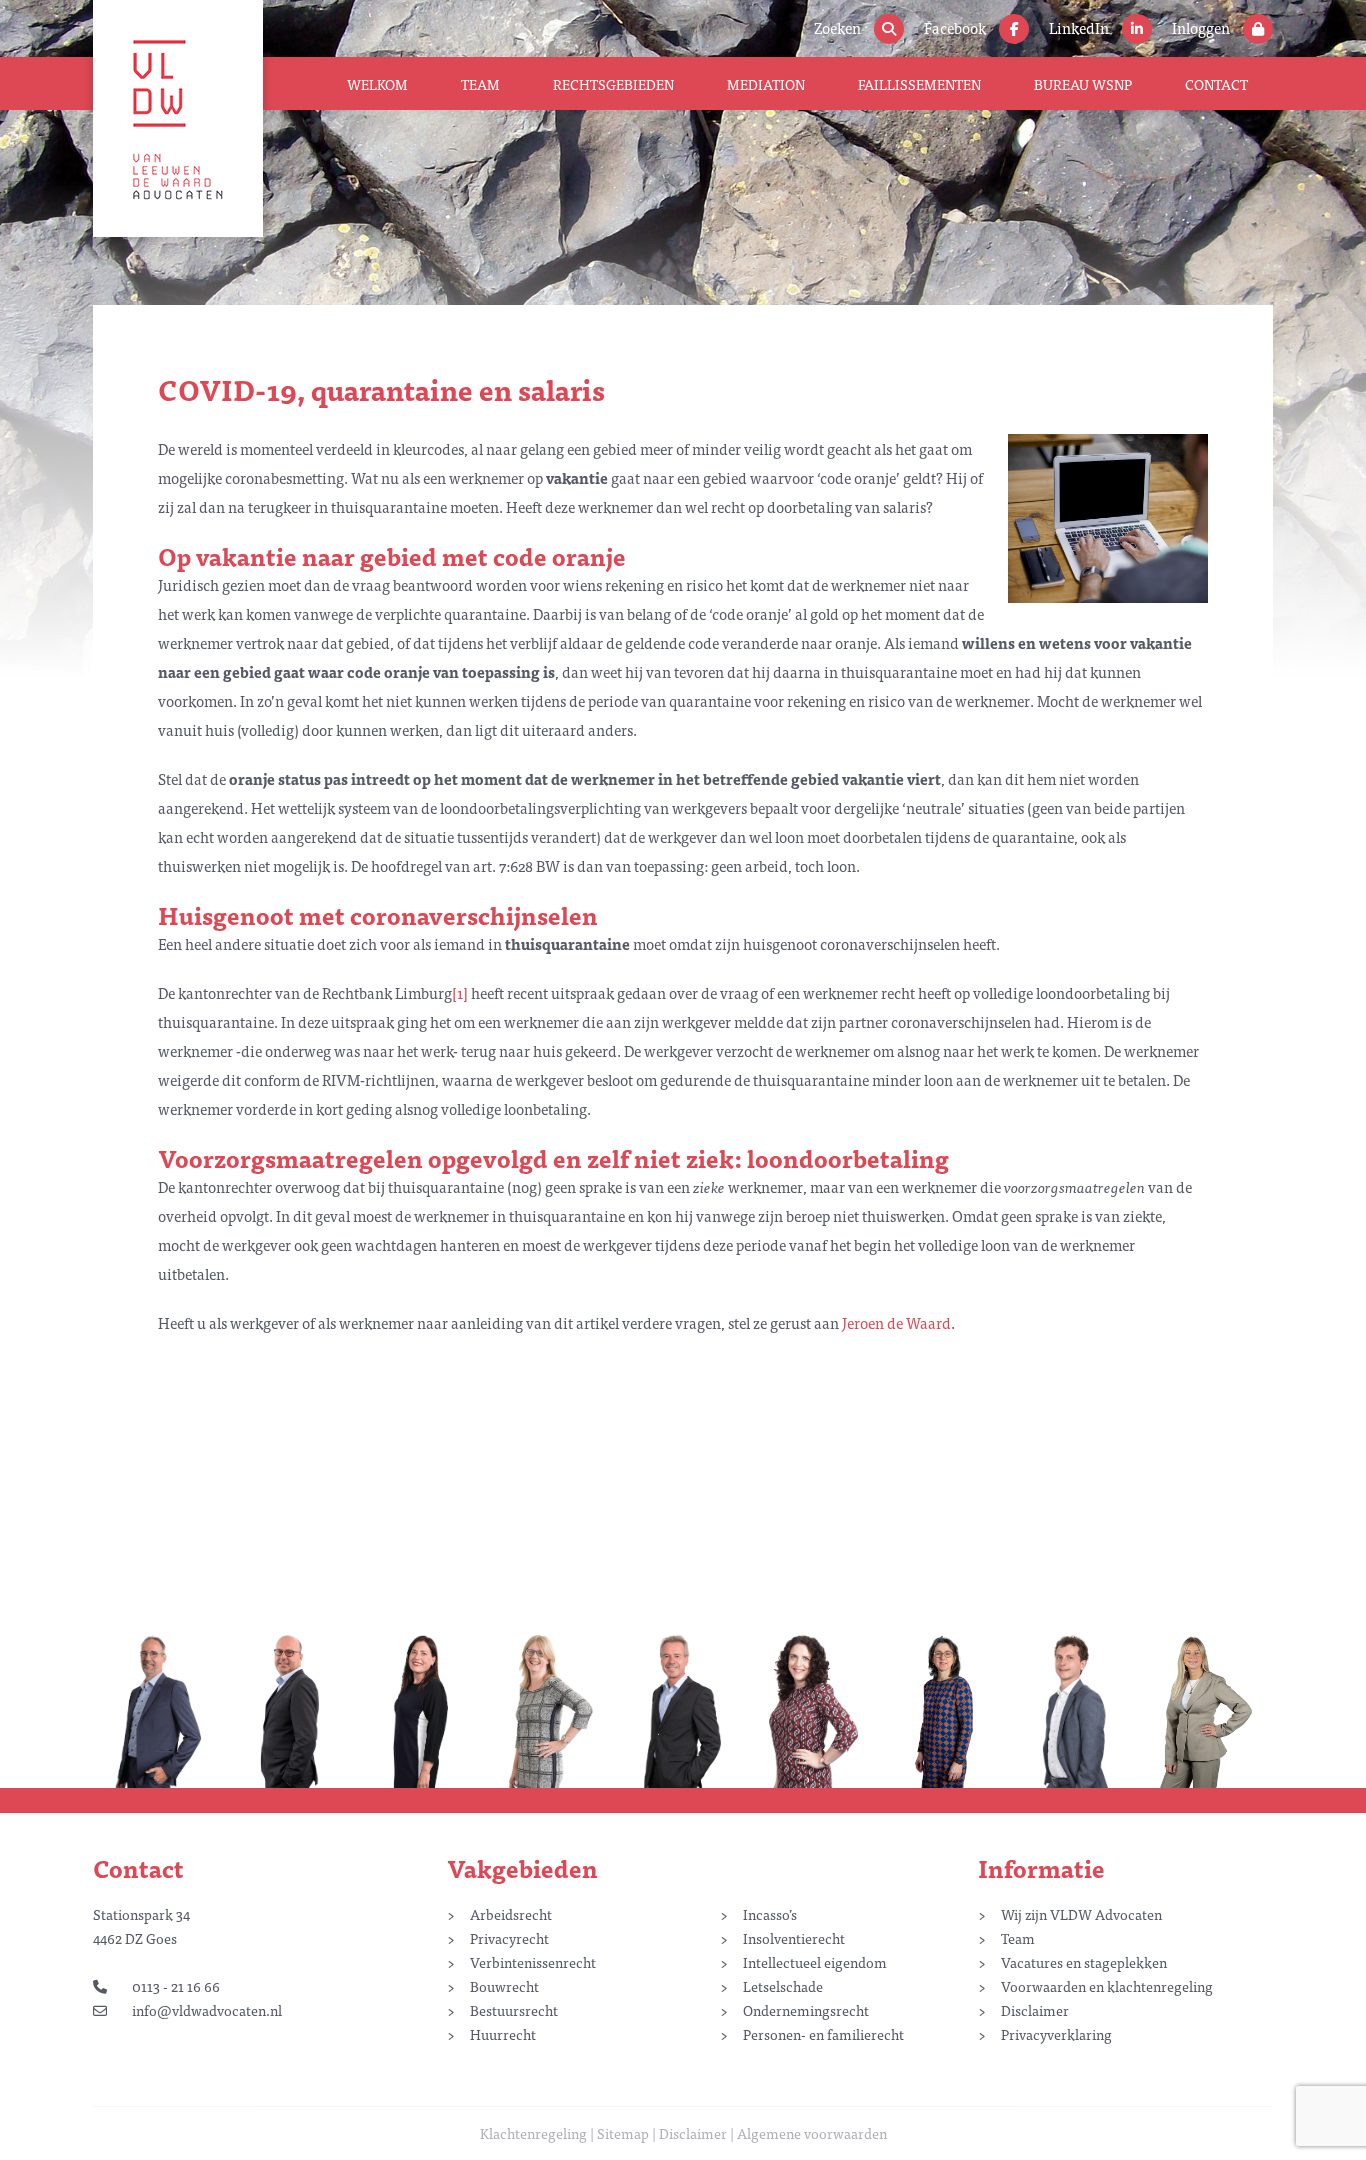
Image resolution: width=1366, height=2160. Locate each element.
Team (480, 84)
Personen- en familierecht (823, 2034)
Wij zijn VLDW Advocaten (1081, 1914)
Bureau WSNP (1083, 84)
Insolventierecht (794, 1938)
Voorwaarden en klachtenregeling (1107, 1986)
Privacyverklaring (1056, 2034)
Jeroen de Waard (896, 1322)
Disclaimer (1035, 2010)
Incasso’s (770, 1914)
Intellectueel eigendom (815, 1962)
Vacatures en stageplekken (1084, 1962)
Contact (1216, 84)
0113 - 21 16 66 (176, 1986)
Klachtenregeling (533, 2133)
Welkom (377, 84)
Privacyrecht (509, 1938)
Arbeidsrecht (511, 1914)
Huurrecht (503, 2034)
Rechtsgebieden (613, 84)
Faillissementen (919, 84)
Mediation (766, 84)
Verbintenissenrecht (533, 1962)
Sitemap (623, 2133)
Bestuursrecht (514, 2010)
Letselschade (783, 1986)
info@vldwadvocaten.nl (207, 2010)
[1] (460, 992)
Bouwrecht (504, 1986)
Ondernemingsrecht (806, 2010)
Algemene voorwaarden (812, 2133)
